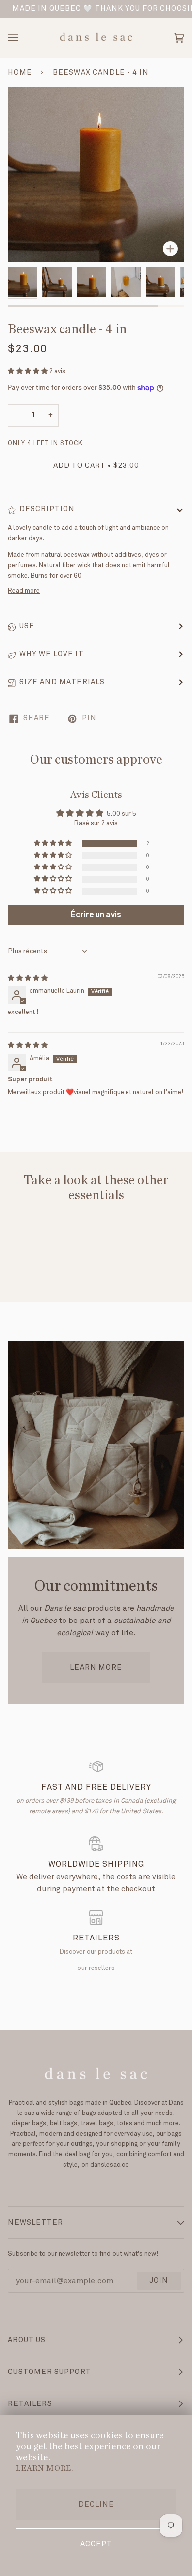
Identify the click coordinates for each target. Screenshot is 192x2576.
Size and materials (62, 682)
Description (47, 509)
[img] (28, 978)
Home (20, 73)
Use (27, 626)
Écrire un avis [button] (96, 915)
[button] (29, 371)
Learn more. (45, 2468)
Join (159, 2281)
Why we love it (51, 654)
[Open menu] (23, 38)
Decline (96, 2505)
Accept (96, 2544)
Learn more (96, 1668)
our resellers (96, 1968)
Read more (24, 591)
